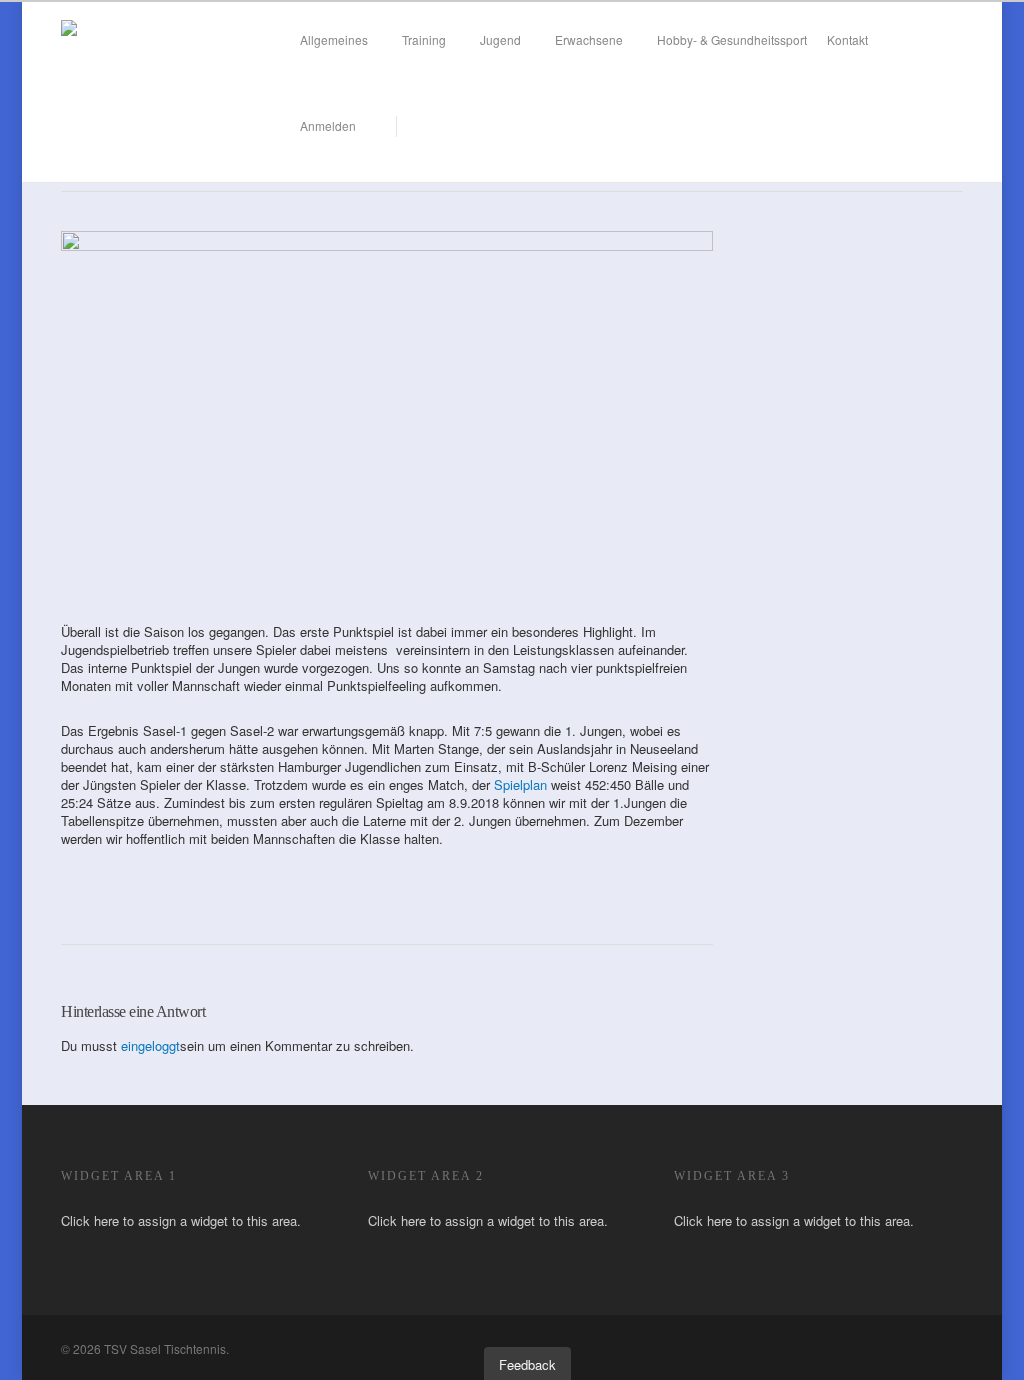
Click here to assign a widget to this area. (181, 1220)
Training (424, 39)
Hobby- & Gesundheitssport (732, 39)
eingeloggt (150, 1045)
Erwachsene (589, 39)
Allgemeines (334, 39)
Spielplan (518, 784)
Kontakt (847, 39)
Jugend (500, 39)
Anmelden (328, 125)
